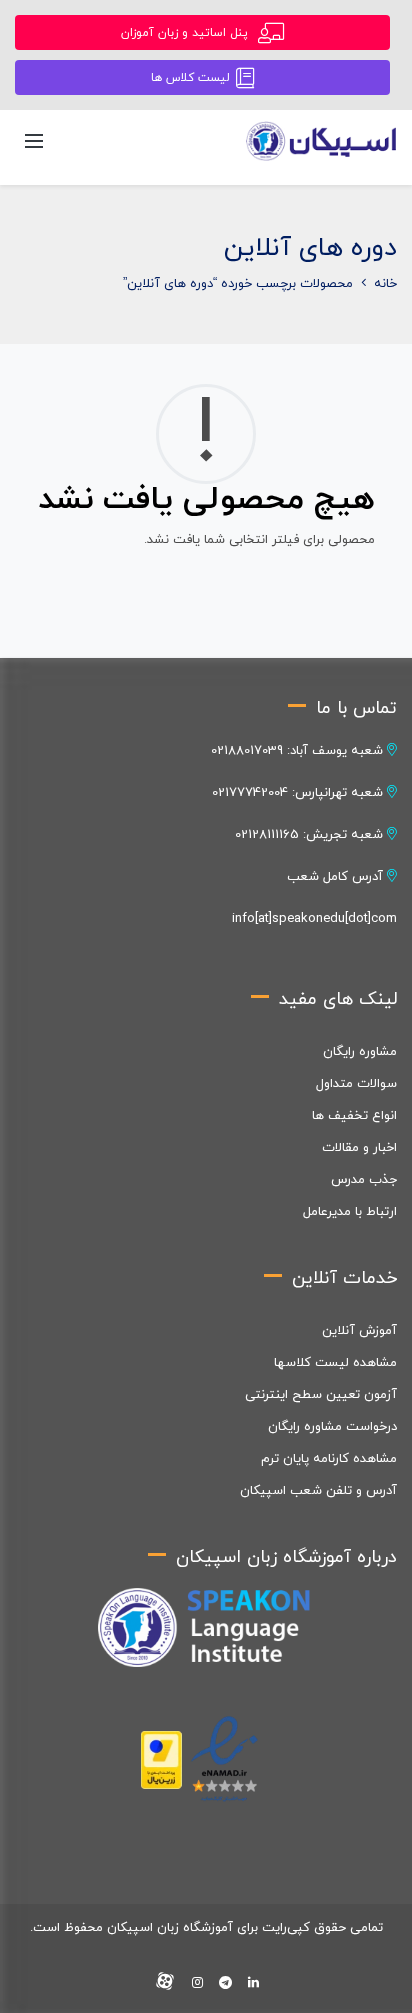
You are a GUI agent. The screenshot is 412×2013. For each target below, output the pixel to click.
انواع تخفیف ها (354, 1116)
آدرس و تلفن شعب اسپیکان (318, 1491)
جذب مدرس (364, 1180)
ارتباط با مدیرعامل (350, 1212)
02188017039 (247, 751)
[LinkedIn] (253, 1984)
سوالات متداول (356, 1084)
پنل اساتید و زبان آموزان (186, 33)
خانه (385, 284)
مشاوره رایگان (360, 1052)
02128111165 (267, 835)
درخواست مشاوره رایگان (332, 1427)
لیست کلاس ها (190, 78)
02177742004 (250, 793)
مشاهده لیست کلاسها (335, 1363)
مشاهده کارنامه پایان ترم (329, 1459)
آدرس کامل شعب (337, 877)
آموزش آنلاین (359, 1331)
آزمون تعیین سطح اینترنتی (321, 1395)
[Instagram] (197, 1984)
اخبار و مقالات (359, 1148)
